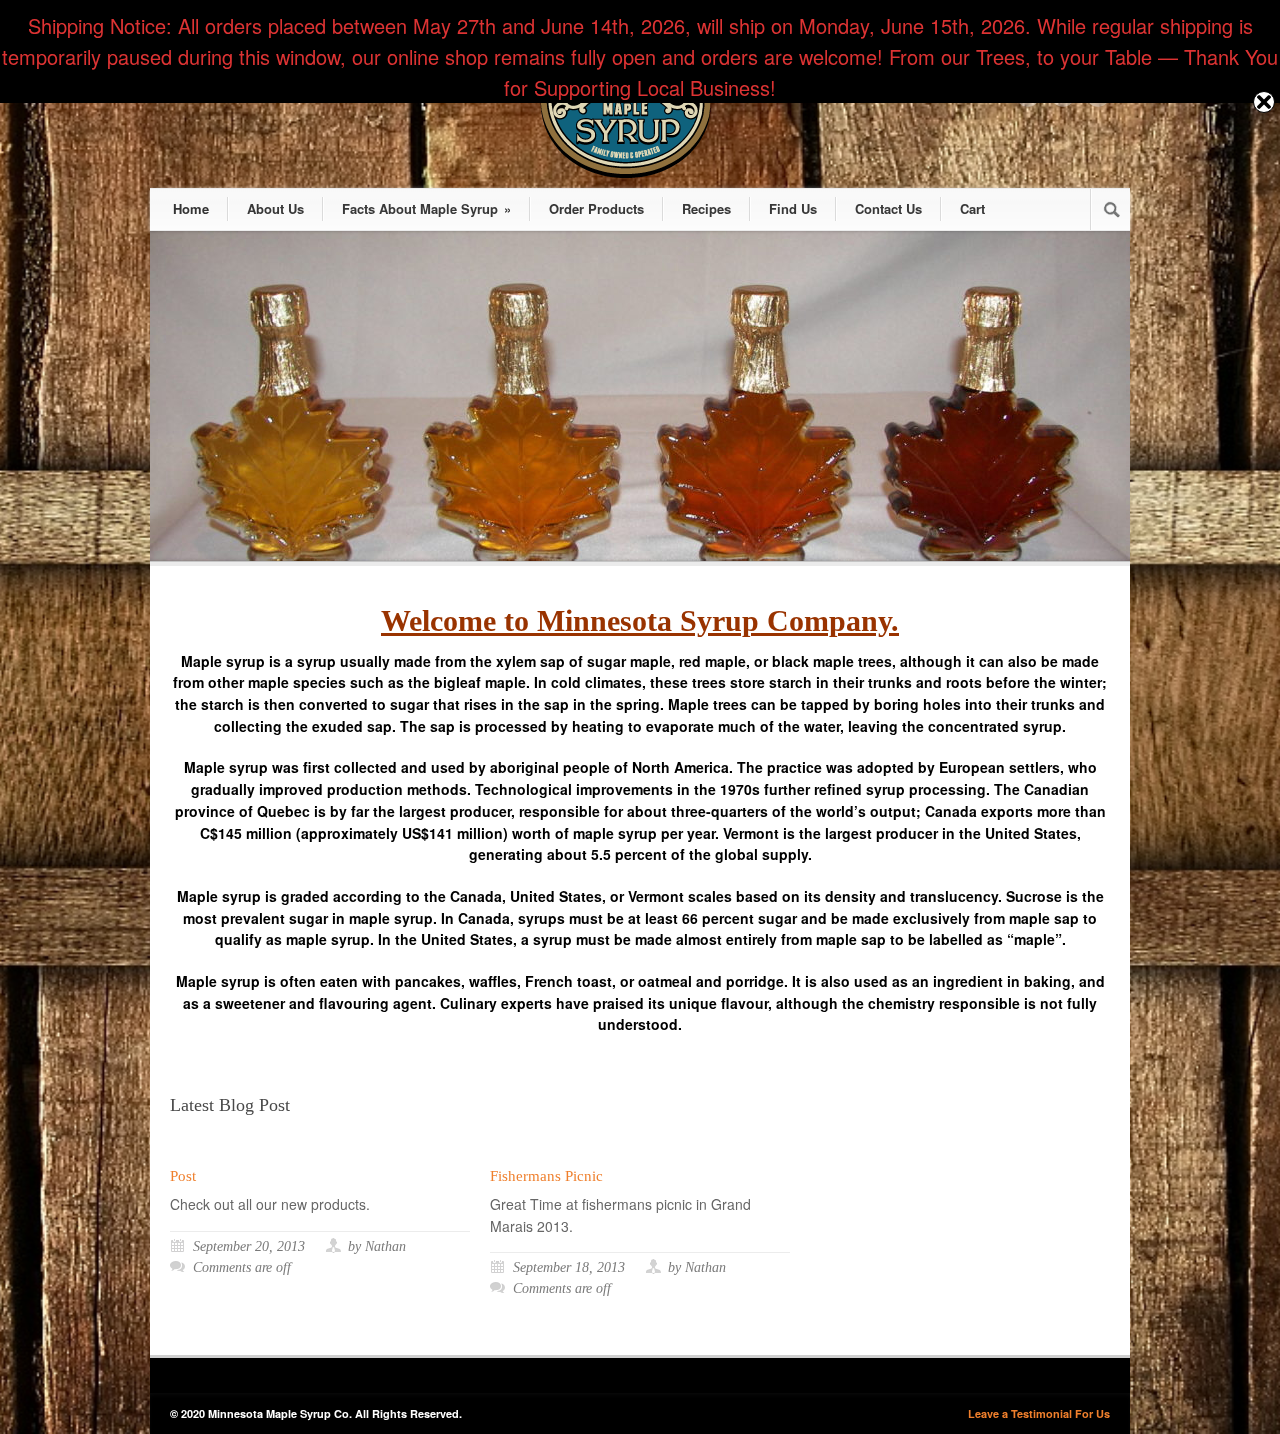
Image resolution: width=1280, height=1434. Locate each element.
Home (191, 208)
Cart (972, 208)
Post (183, 1176)
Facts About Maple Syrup (426, 208)
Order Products (596, 208)
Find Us (793, 208)
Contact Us (888, 208)
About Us (275, 208)
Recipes (706, 208)
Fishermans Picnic (546, 1176)
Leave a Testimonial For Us (1039, 1413)
